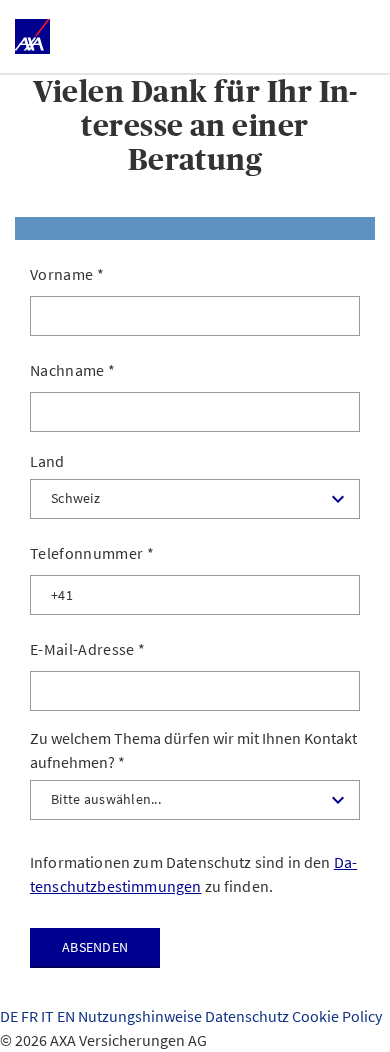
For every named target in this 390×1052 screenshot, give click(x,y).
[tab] (195, 228)
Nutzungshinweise (141, 1016)
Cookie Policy (337, 1016)
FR (31, 1016)
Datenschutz (248, 1016)
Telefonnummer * (92, 553)
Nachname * (72, 370)
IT (49, 1016)
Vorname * (67, 274)
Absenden (95, 947)
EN (67, 1016)
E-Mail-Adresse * (87, 649)
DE (10, 1016)
